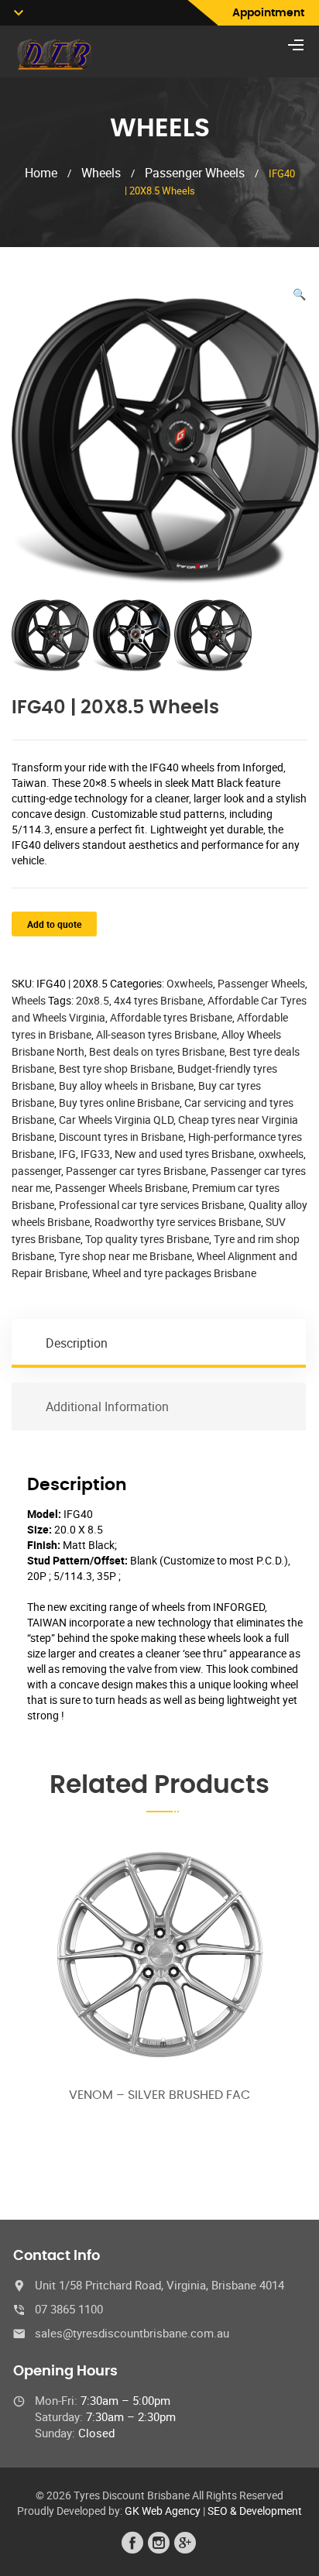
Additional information (107, 1406)
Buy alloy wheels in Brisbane (126, 1085)
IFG (67, 1154)
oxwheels (281, 1154)
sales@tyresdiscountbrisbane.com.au (132, 2333)
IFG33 (95, 1154)
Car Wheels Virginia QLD (116, 1120)
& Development (266, 2511)
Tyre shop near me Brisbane (125, 1256)
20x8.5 (93, 1000)
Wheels (101, 173)
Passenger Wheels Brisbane (121, 1188)
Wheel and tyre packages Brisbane (174, 1273)
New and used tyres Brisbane (184, 1154)
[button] (299, 294)
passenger (36, 1171)
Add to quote (54, 924)
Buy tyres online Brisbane (119, 1103)
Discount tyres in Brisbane (121, 1137)
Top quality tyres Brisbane (147, 1239)
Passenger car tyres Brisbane (136, 1171)
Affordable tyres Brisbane (171, 1017)
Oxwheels (190, 983)
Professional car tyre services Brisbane (151, 1205)
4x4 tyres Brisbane (158, 1000)
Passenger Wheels (195, 173)
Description (77, 1343)
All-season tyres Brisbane (156, 1034)
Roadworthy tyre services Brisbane (178, 1222)
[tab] (159, 1343)
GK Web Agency (163, 2511)
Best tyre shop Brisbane (116, 1068)
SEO (218, 2511)
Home (41, 173)
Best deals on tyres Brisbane (157, 1051)
